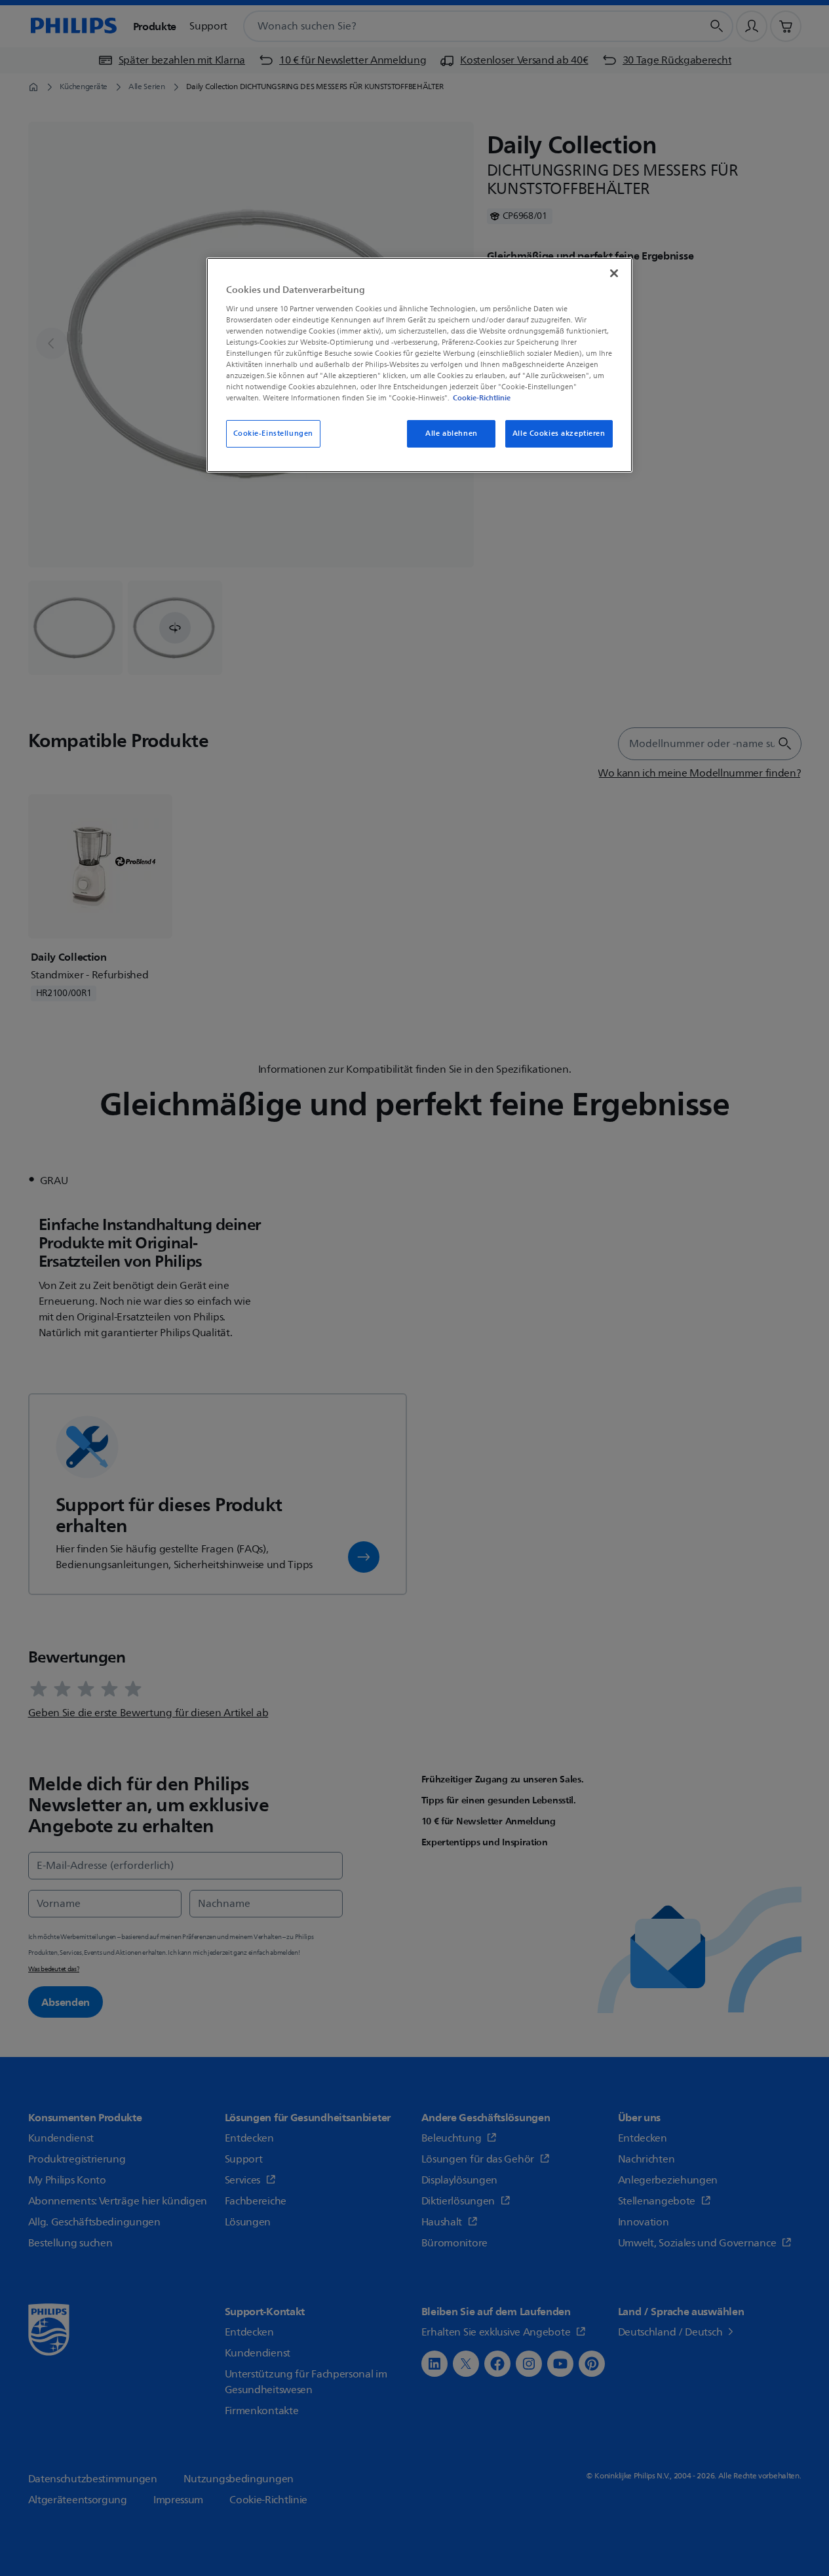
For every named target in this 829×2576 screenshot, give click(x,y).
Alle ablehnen (451, 433)
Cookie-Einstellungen (273, 433)
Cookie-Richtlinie (482, 398)
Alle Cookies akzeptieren (559, 433)
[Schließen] (614, 273)
